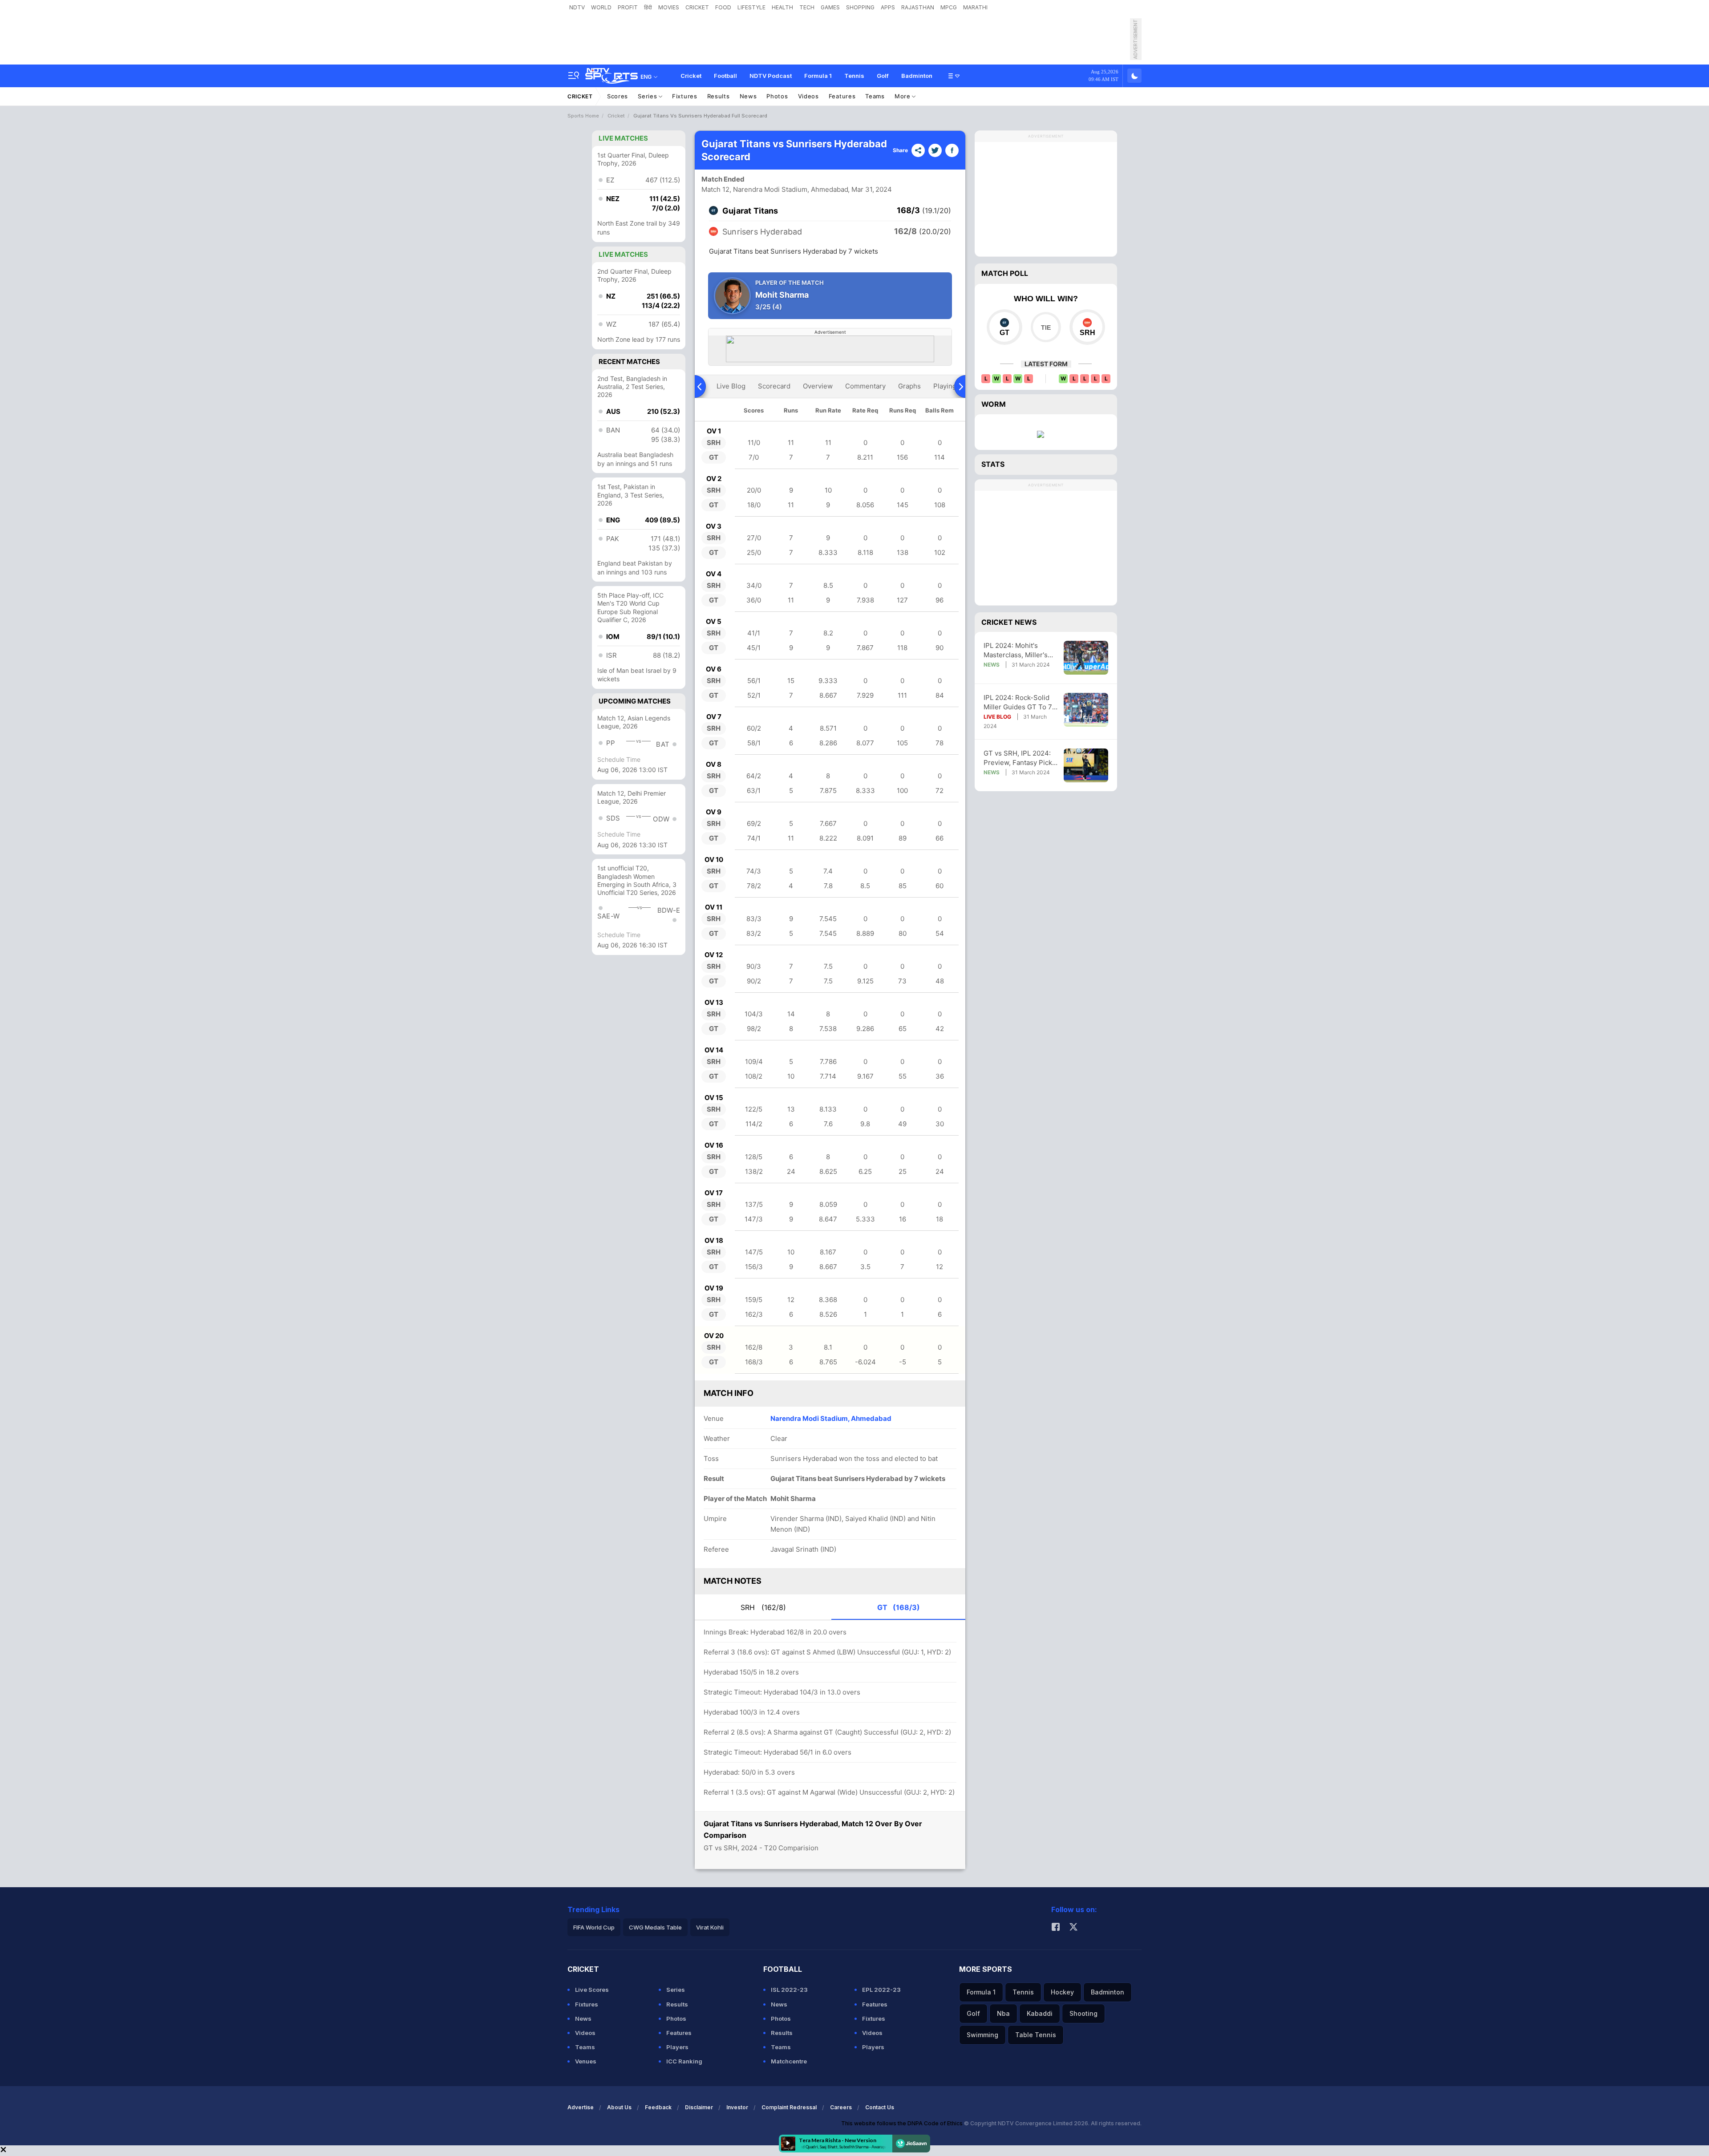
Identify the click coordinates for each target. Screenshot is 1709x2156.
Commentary (865, 386)
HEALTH (782, 7)
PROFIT (628, 7)
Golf (883, 76)
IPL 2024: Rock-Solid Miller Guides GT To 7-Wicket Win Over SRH (1019, 702)
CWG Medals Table (655, 1927)
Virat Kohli (710, 1927)
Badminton (917, 76)
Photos (777, 96)
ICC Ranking (684, 2061)
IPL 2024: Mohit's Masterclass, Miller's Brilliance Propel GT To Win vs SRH (1020, 650)
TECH (807, 7)
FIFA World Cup (594, 1927)
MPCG (949, 7)
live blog (731, 386)
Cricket (691, 76)
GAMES (830, 7)
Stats (993, 464)
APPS (888, 7)
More (903, 96)
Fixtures (685, 96)
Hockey (1062, 1992)
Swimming (982, 2035)
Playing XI (949, 386)
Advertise (581, 2107)
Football (725, 76)
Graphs (909, 386)
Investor (737, 2107)
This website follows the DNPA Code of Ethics (903, 2123)
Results (719, 96)
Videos (808, 96)
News (748, 96)
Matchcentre (789, 2061)
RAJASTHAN (918, 7)
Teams (875, 96)
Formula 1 (818, 76)
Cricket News (1009, 622)
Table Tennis (1036, 2035)
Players (677, 2047)
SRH (763, 1607)
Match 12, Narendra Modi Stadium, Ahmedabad (775, 189)
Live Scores (592, 1990)
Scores (618, 96)
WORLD (601, 7)
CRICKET (697, 7)
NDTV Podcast (771, 76)
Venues (586, 2061)
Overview (818, 386)
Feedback (658, 2107)
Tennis (854, 76)
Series (648, 96)
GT (899, 1607)
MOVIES (669, 7)
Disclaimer (699, 2107)
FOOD (723, 7)
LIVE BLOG (997, 717)
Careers (841, 2107)
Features (842, 96)
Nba (1003, 2013)
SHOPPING (860, 7)
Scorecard (774, 386)
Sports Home (583, 116)
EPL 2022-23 (881, 1990)
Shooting (1083, 2013)
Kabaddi (1040, 2013)
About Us (619, 2107)
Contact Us (880, 2107)
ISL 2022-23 (789, 1990)
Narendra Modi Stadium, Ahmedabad (831, 1418)
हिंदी (648, 7)
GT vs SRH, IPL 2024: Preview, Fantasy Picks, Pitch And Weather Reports (1021, 758)
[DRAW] (1046, 327)
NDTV (577, 7)
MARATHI (975, 7)
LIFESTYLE (751, 7)
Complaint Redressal (789, 2107)
